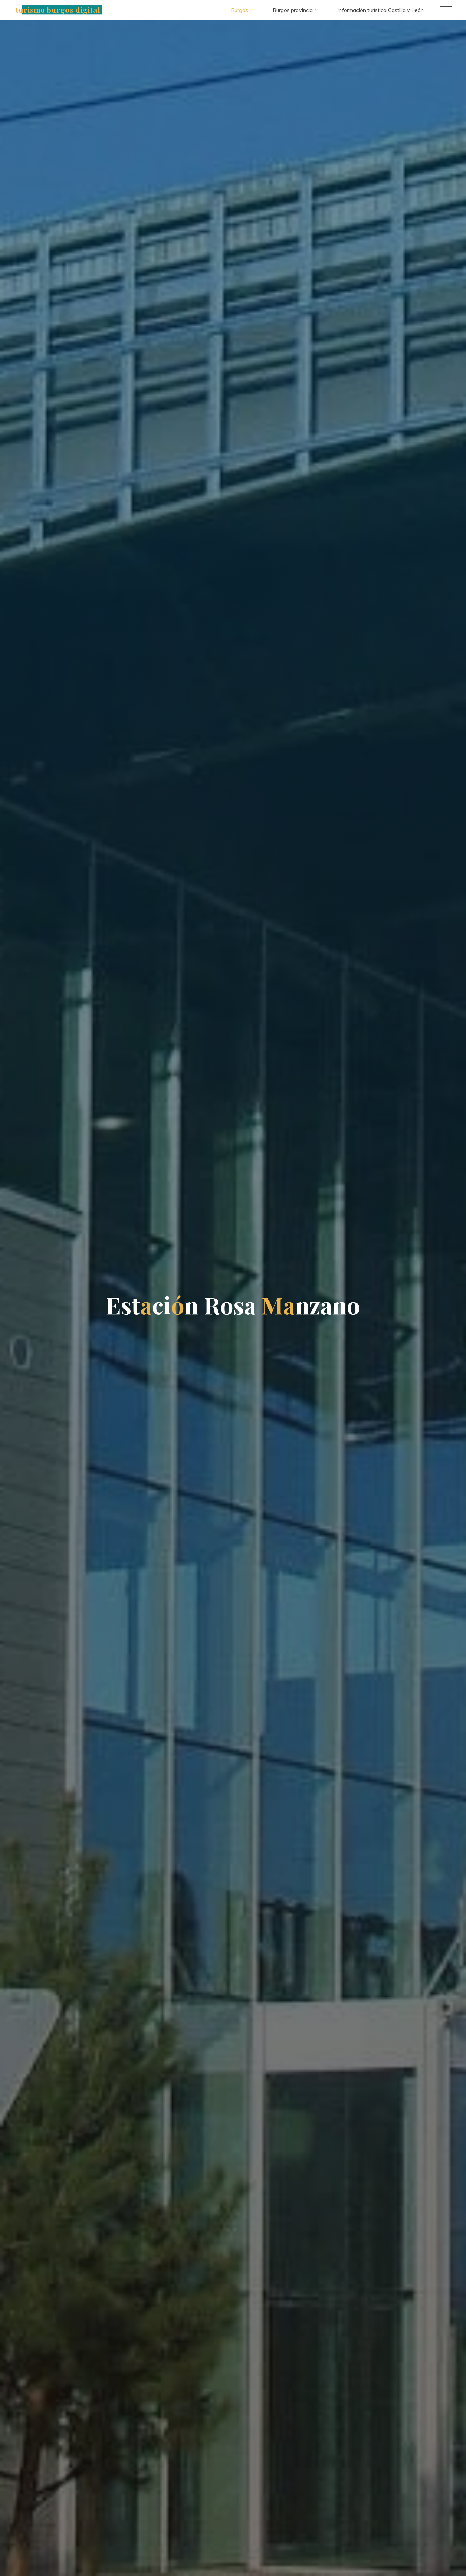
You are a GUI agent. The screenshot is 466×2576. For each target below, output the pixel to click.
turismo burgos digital (58, 10)
